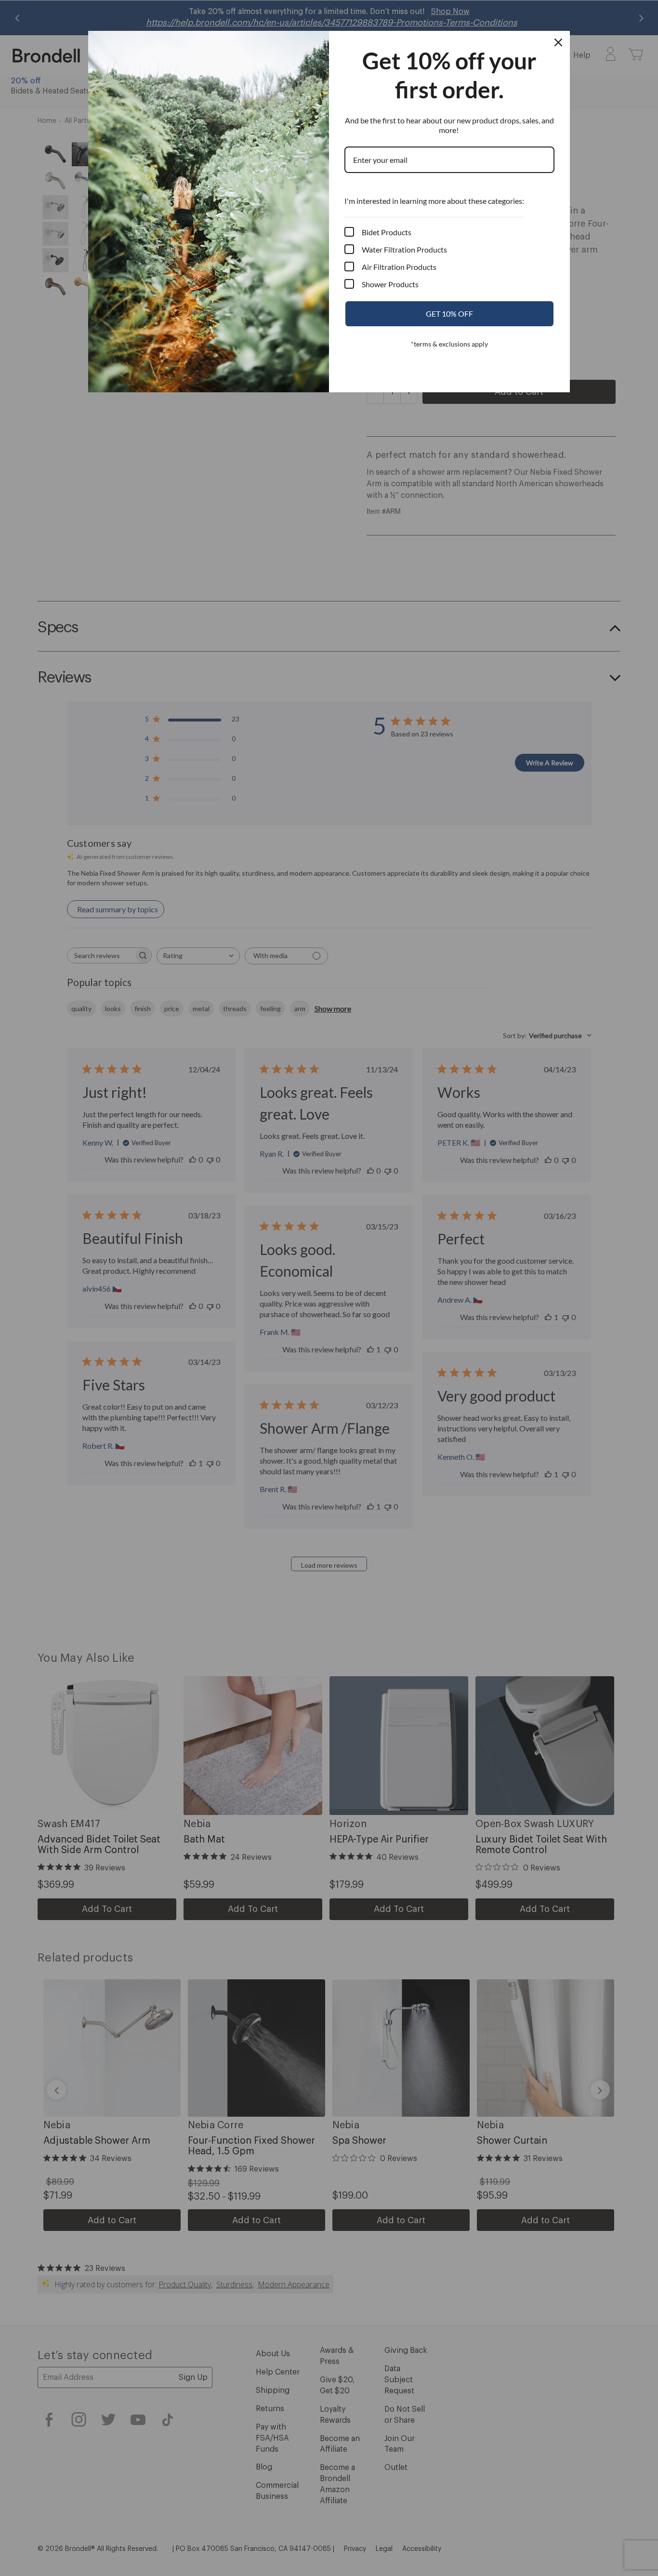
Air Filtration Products (399, 267)
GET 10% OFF (449, 314)
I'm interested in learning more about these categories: (434, 201)
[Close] (558, 42)
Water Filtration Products (404, 249)
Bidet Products (387, 232)
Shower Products (390, 284)
